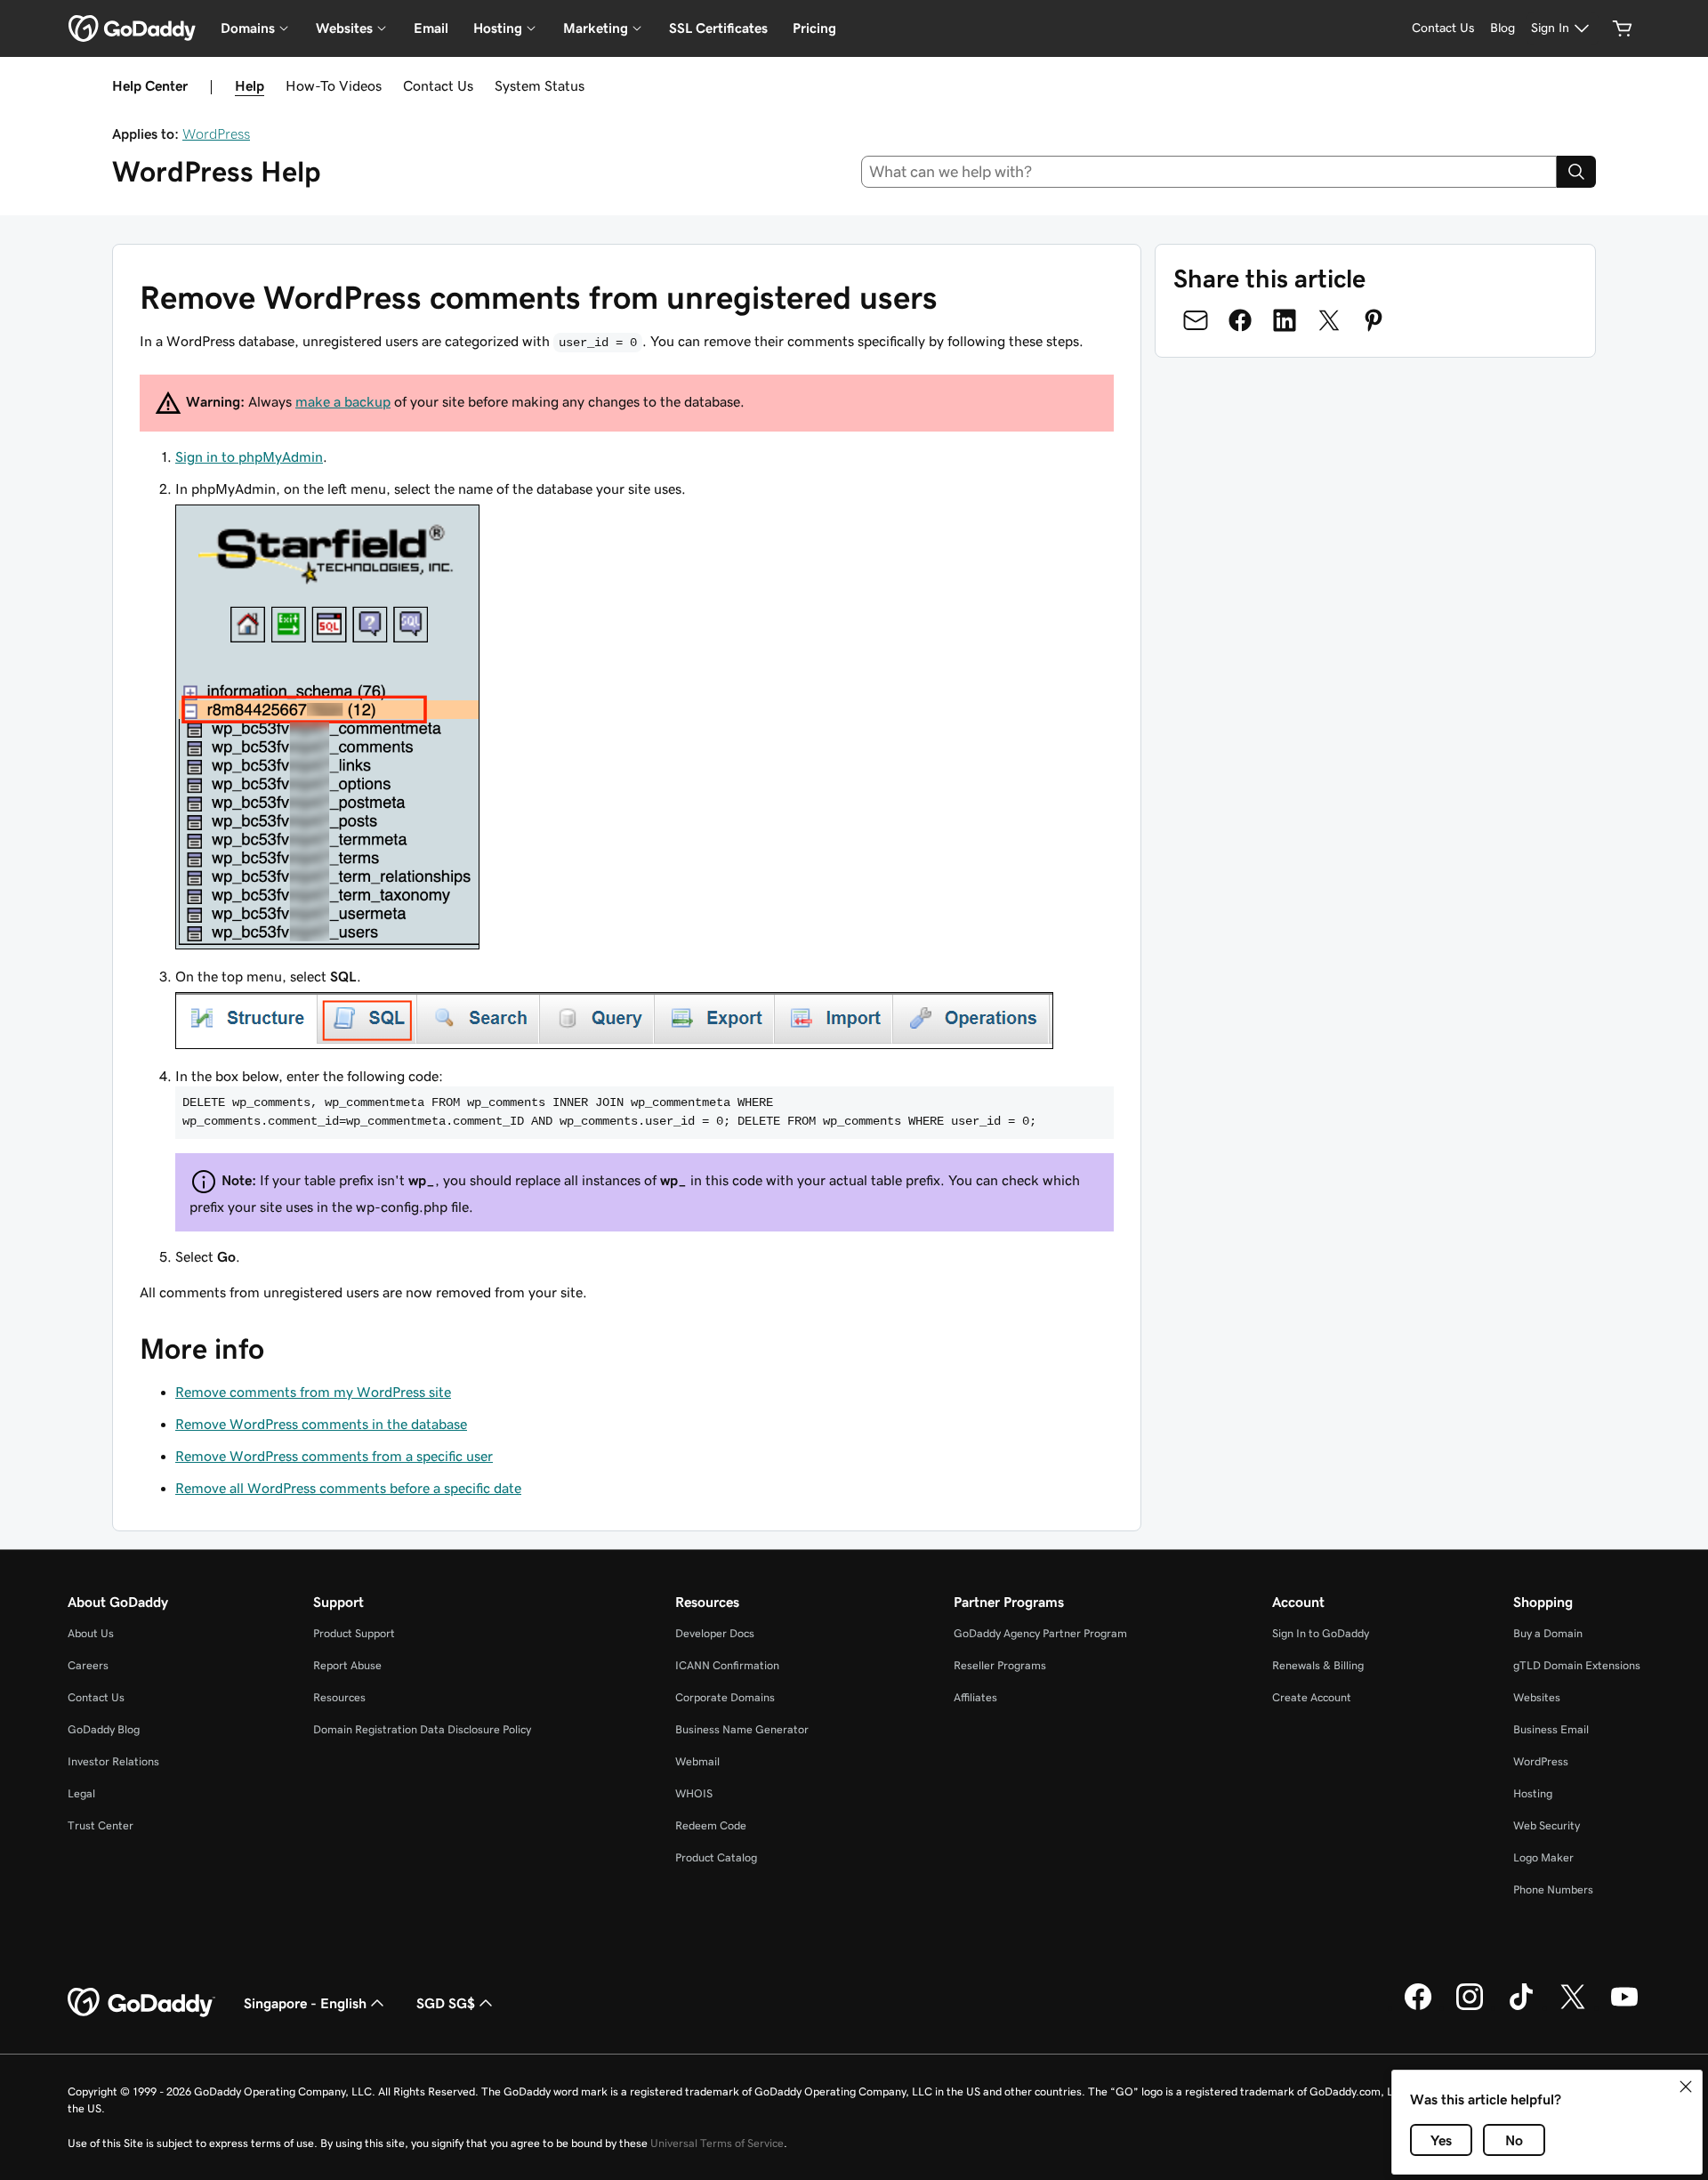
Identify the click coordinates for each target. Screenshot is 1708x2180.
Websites (1537, 1697)
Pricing (814, 28)
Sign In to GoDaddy (1321, 1633)
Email (431, 28)
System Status (540, 85)
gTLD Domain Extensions (1577, 1665)
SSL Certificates (718, 28)
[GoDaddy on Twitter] (1573, 2007)
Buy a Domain (1548, 1633)
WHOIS (694, 1793)
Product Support (354, 1633)
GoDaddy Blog (104, 1729)
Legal (81, 1793)
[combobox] (1209, 172)
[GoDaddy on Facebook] (1418, 2007)
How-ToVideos (334, 85)
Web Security (1547, 1825)
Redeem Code (711, 1825)
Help (250, 85)
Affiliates (975, 1697)
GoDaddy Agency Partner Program (1040, 1633)
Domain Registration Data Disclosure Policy (422, 1729)
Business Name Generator (742, 1729)
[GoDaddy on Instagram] (1470, 2007)
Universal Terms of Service (717, 2143)
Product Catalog (716, 1857)
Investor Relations (113, 1761)
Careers (88, 1665)
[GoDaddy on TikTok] (1521, 2007)
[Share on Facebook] (1240, 320)
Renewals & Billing (1318, 1665)
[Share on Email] (1196, 320)
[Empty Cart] (1623, 28)
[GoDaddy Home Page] (141, 2003)
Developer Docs (715, 1633)
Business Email (1551, 1729)
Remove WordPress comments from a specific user (334, 1456)
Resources (339, 1697)
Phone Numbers (1553, 1889)
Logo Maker (1543, 1857)
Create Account (1312, 1697)
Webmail (697, 1761)
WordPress (216, 133)
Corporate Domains (725, 1697)
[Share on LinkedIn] (1285, 320)
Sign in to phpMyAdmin (249, 456)
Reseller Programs (1000, 1665)
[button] (1686, 2087)
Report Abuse (347, 1665)
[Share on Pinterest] (1374, 320)
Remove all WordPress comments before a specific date (348, 1488)
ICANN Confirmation (727, 1665)
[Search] (1576, 172)
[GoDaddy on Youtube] (1624, 2007)
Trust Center (101, 1825)
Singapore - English (305, 2003)
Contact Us (438, 85)
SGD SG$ (446, 2003)
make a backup (343, 401)
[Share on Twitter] (1329, 320)
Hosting (1533, 1793)
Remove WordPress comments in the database (321, 1424)
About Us (91, 1633)
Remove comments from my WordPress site (313, 1392)
